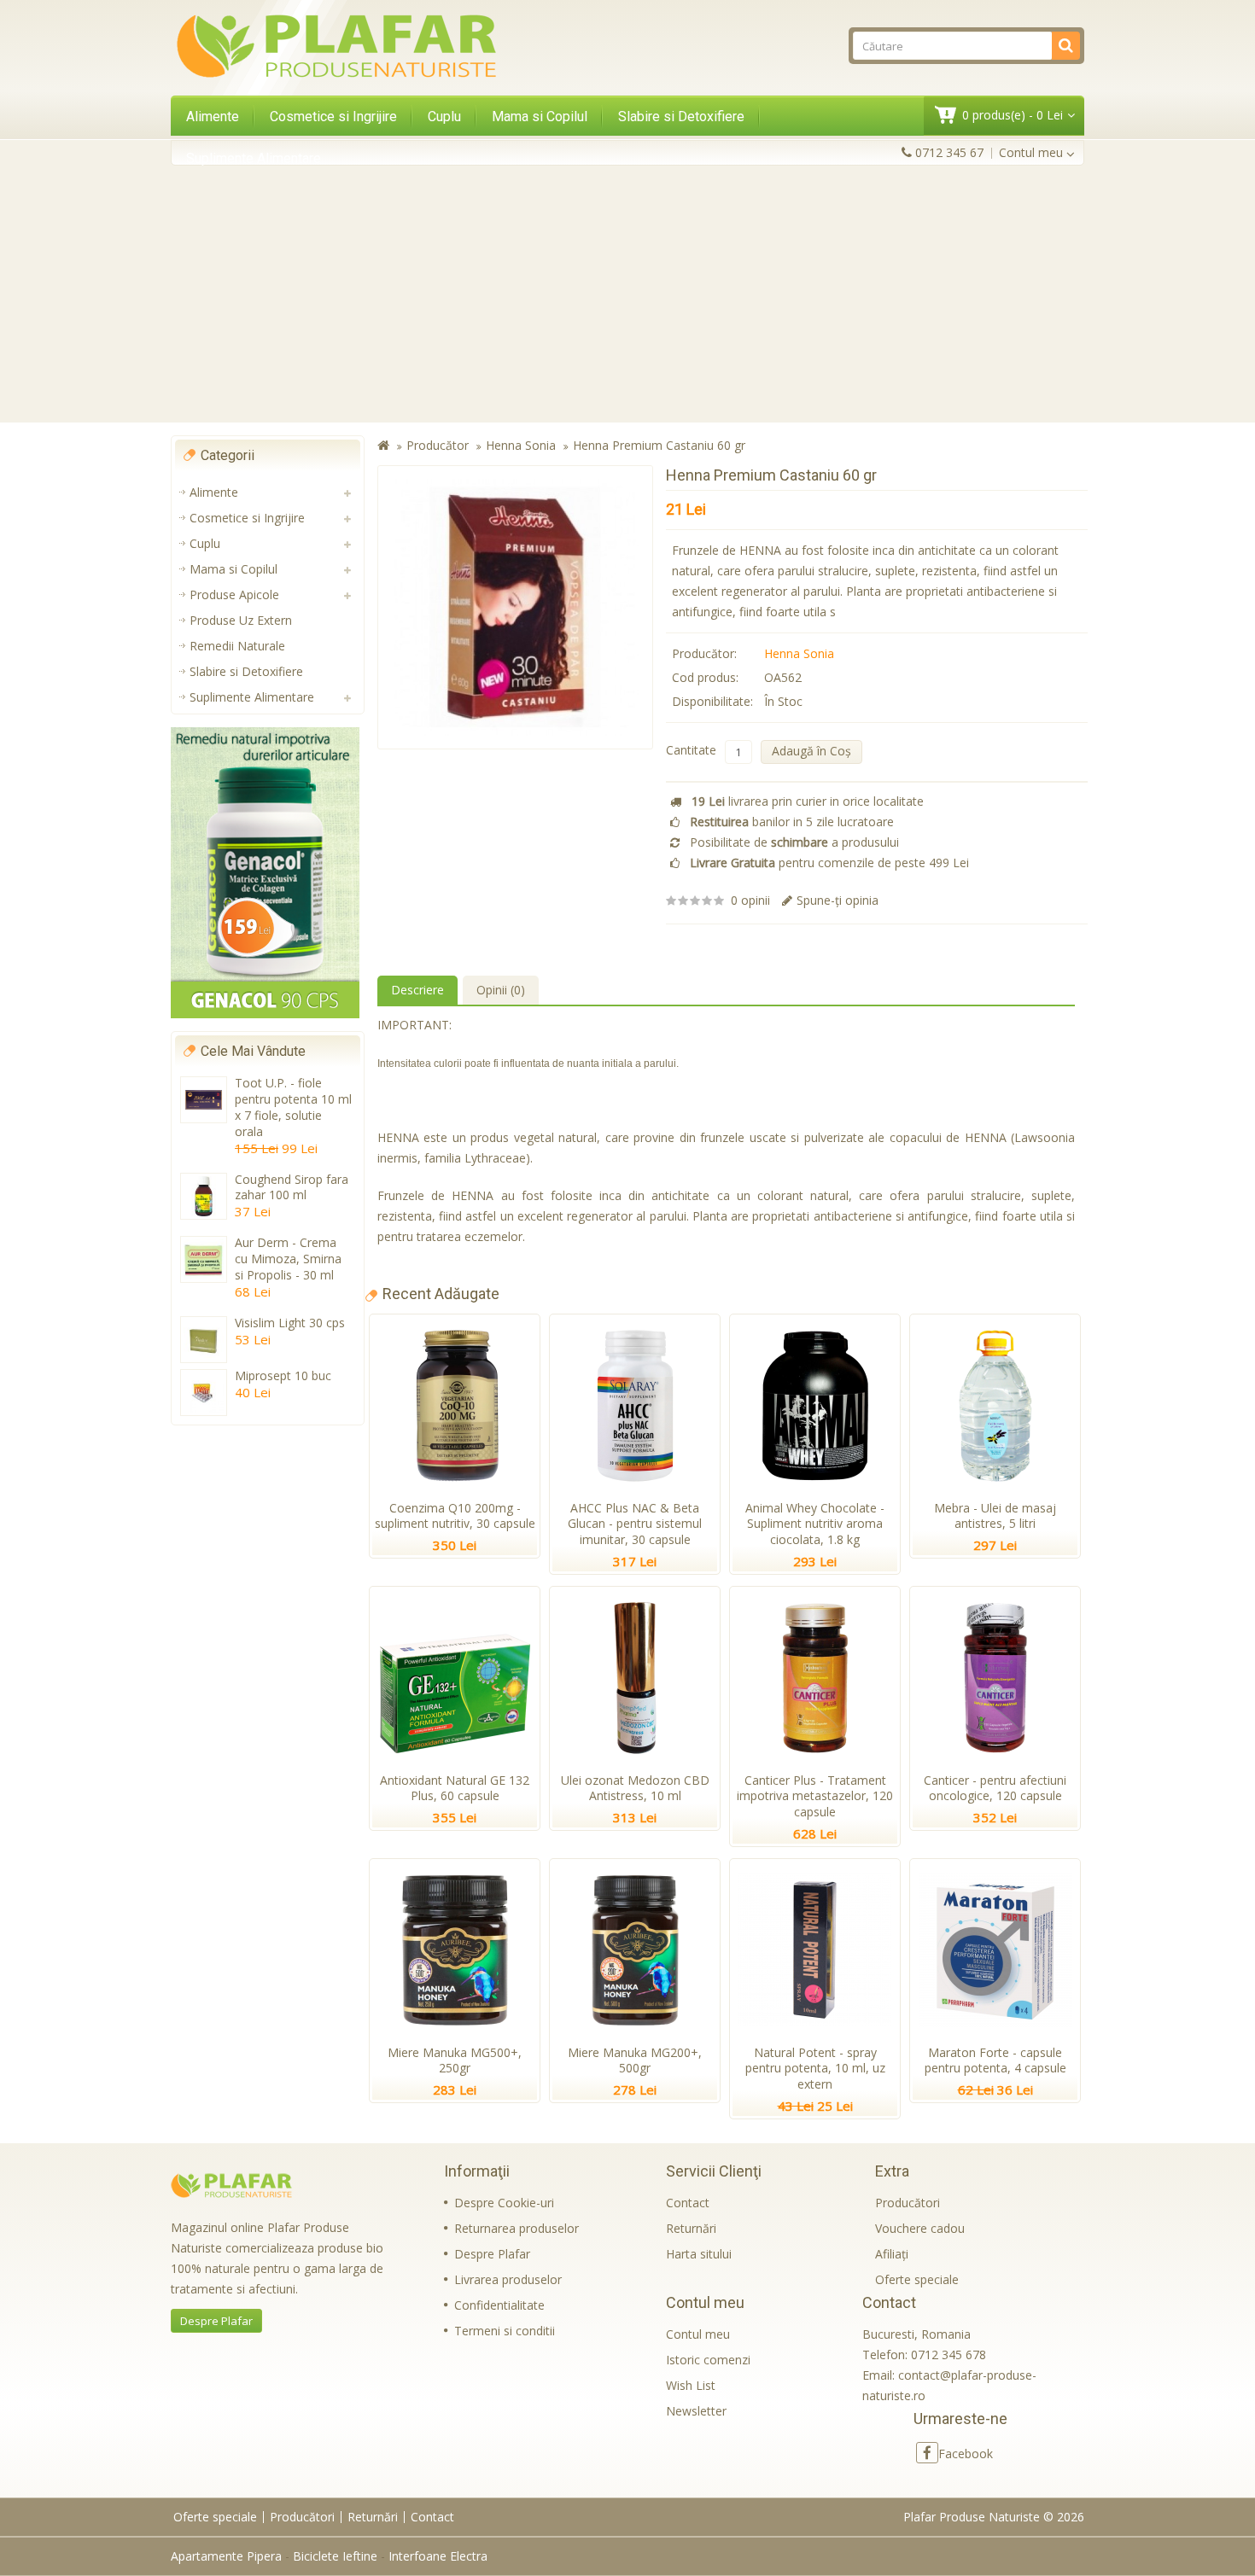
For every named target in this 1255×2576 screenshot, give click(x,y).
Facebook (966, 2454)
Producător (438, 445)
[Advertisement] (627, 294)
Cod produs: (705, 677)
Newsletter (696, 2411)
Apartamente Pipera (226, 2556)
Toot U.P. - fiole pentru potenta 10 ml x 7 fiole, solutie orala (293, 1107)
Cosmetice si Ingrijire (333, 117)
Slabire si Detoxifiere (681, 117)
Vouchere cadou (920, 2228)
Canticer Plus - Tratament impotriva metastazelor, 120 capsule (815, 1796)
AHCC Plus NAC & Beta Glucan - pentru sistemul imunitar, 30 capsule (635, 1524)
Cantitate (691, 750)
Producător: (704, 653)
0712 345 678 (949, 2355)
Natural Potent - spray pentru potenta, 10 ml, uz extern (815, 2069)
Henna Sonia (521, 445)
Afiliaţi (892, 2254)
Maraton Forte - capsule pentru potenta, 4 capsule (995, 2060)
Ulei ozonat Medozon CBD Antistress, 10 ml (635, 1788)
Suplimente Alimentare (254, 158)
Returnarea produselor (517, 2228)
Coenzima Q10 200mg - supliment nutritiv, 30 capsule (455, 1516)
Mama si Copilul (540, 117)
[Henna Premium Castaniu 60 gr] (515, 607)
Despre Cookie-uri (504, 2203)
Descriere (417, 990)
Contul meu (698, 2334)
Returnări (691, 2228)
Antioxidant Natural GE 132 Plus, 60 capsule (455, 1788)
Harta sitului (699, 2254)
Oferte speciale (917, 2279)
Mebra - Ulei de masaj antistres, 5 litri (995, 1516)
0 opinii (750, 900)
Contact (688, 2203)
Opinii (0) (501, 990)
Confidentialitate (499, 2305)
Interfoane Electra (438, 2556)
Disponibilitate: (712, 701)
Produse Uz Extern (241, 620)
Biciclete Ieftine (335, 2556)
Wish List (691, 2385)
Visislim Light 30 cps (290, 1323)
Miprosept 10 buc (283, 1375)
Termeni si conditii (505, 2331)
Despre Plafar (216, 2321)
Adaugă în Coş (811, 751)
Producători (908, 2203)
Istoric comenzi (708, 2360)
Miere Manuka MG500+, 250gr (455, 2060)
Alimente (213, 117)
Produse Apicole (234, 594)
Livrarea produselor (508, 2279)
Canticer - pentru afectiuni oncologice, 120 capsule (995, 1788)
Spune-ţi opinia (838, 900)
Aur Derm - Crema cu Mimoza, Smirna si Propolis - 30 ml (288, 1259)
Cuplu (444, 117)
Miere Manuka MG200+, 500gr (635, 2060)
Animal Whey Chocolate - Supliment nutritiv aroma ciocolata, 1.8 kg (815, 1524)
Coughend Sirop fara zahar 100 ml (292, 1187)
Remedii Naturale (237, 646)
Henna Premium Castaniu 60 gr (659, 445)
